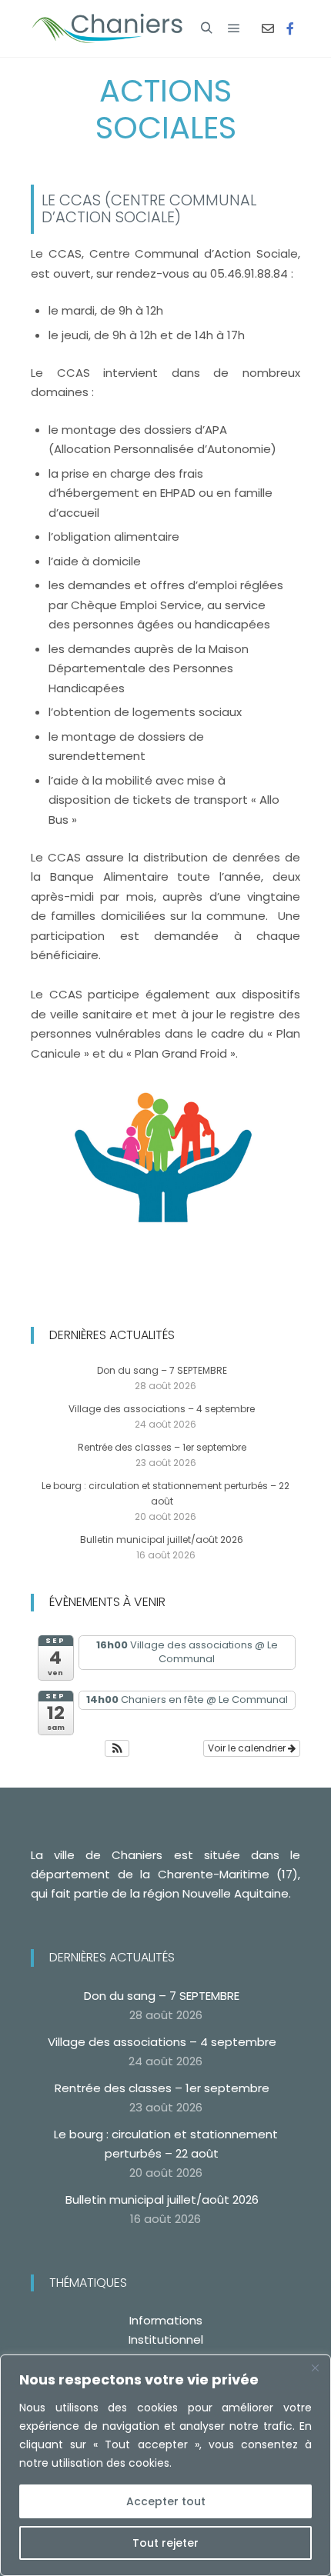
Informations (166, 2320)
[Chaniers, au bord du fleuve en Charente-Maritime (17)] (108, 28)
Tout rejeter (165, 2543)
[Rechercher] (206, 28)
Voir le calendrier (248, 1748)
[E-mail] (268, 28)
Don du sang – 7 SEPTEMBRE (162, 1370)
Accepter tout (166, 2501)
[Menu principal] (234, 28)
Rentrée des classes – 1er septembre (162, 1447)
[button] (117, 1748)
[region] (165, 2465)
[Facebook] (290, 28)
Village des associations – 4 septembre (162, 1409)
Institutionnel (166, 2339)
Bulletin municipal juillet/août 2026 (162, 1540)
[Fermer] (315, 2368)
